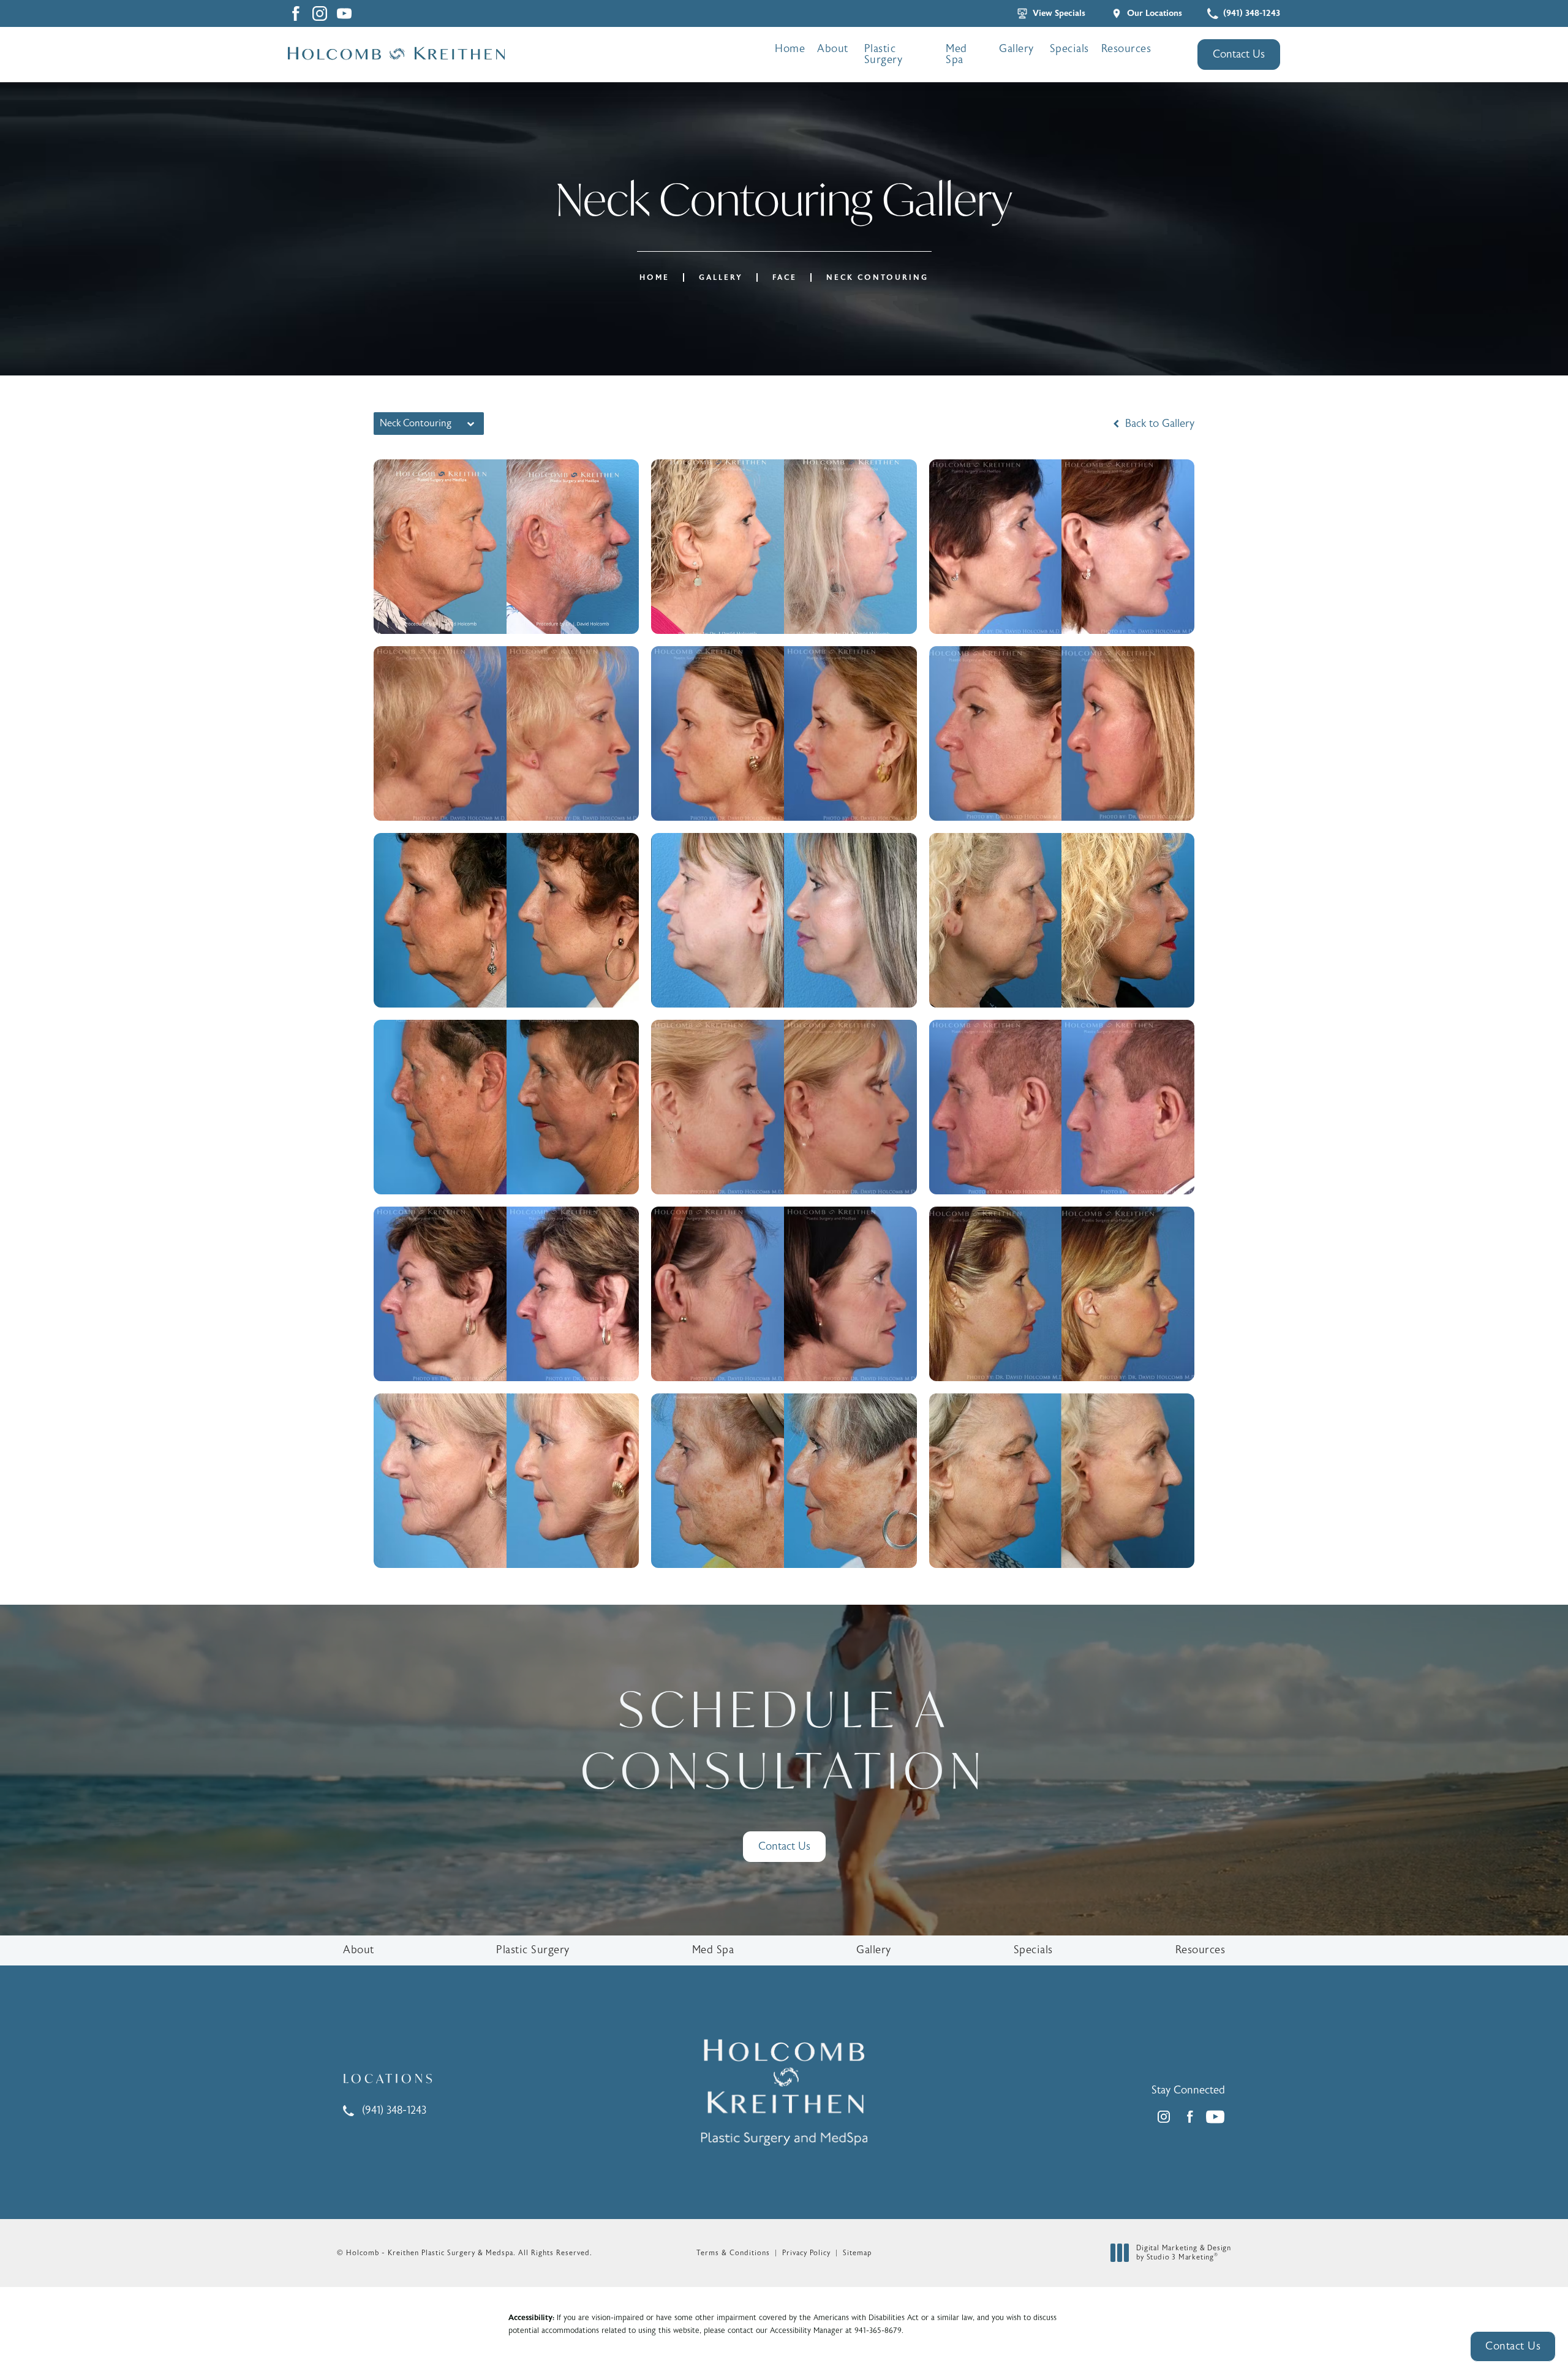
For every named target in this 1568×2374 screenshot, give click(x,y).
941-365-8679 (878, 2331)
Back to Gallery (1158, 424)
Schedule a (784, 1739)
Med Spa (956, 54)
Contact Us (1239, 54)
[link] (1244, 13)
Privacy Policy (806, 2253)
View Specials (1059, 13)
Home (790, 49)
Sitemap (857, 2253)
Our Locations (1155, 13)
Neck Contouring (877, 277)
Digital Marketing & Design (1183, 2253)
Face (785, 277)
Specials (1069, 49)
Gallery (1016, 49)
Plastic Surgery (884, 54)
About (833, 49)
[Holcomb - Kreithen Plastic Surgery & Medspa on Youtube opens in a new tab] (344, 13)
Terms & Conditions (733, 2253)
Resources (1126, 49)
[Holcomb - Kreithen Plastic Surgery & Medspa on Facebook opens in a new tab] (295, 13)
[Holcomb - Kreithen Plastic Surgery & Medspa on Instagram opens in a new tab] (320, 13)
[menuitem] (320, 13)
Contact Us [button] (1513, 2346)
